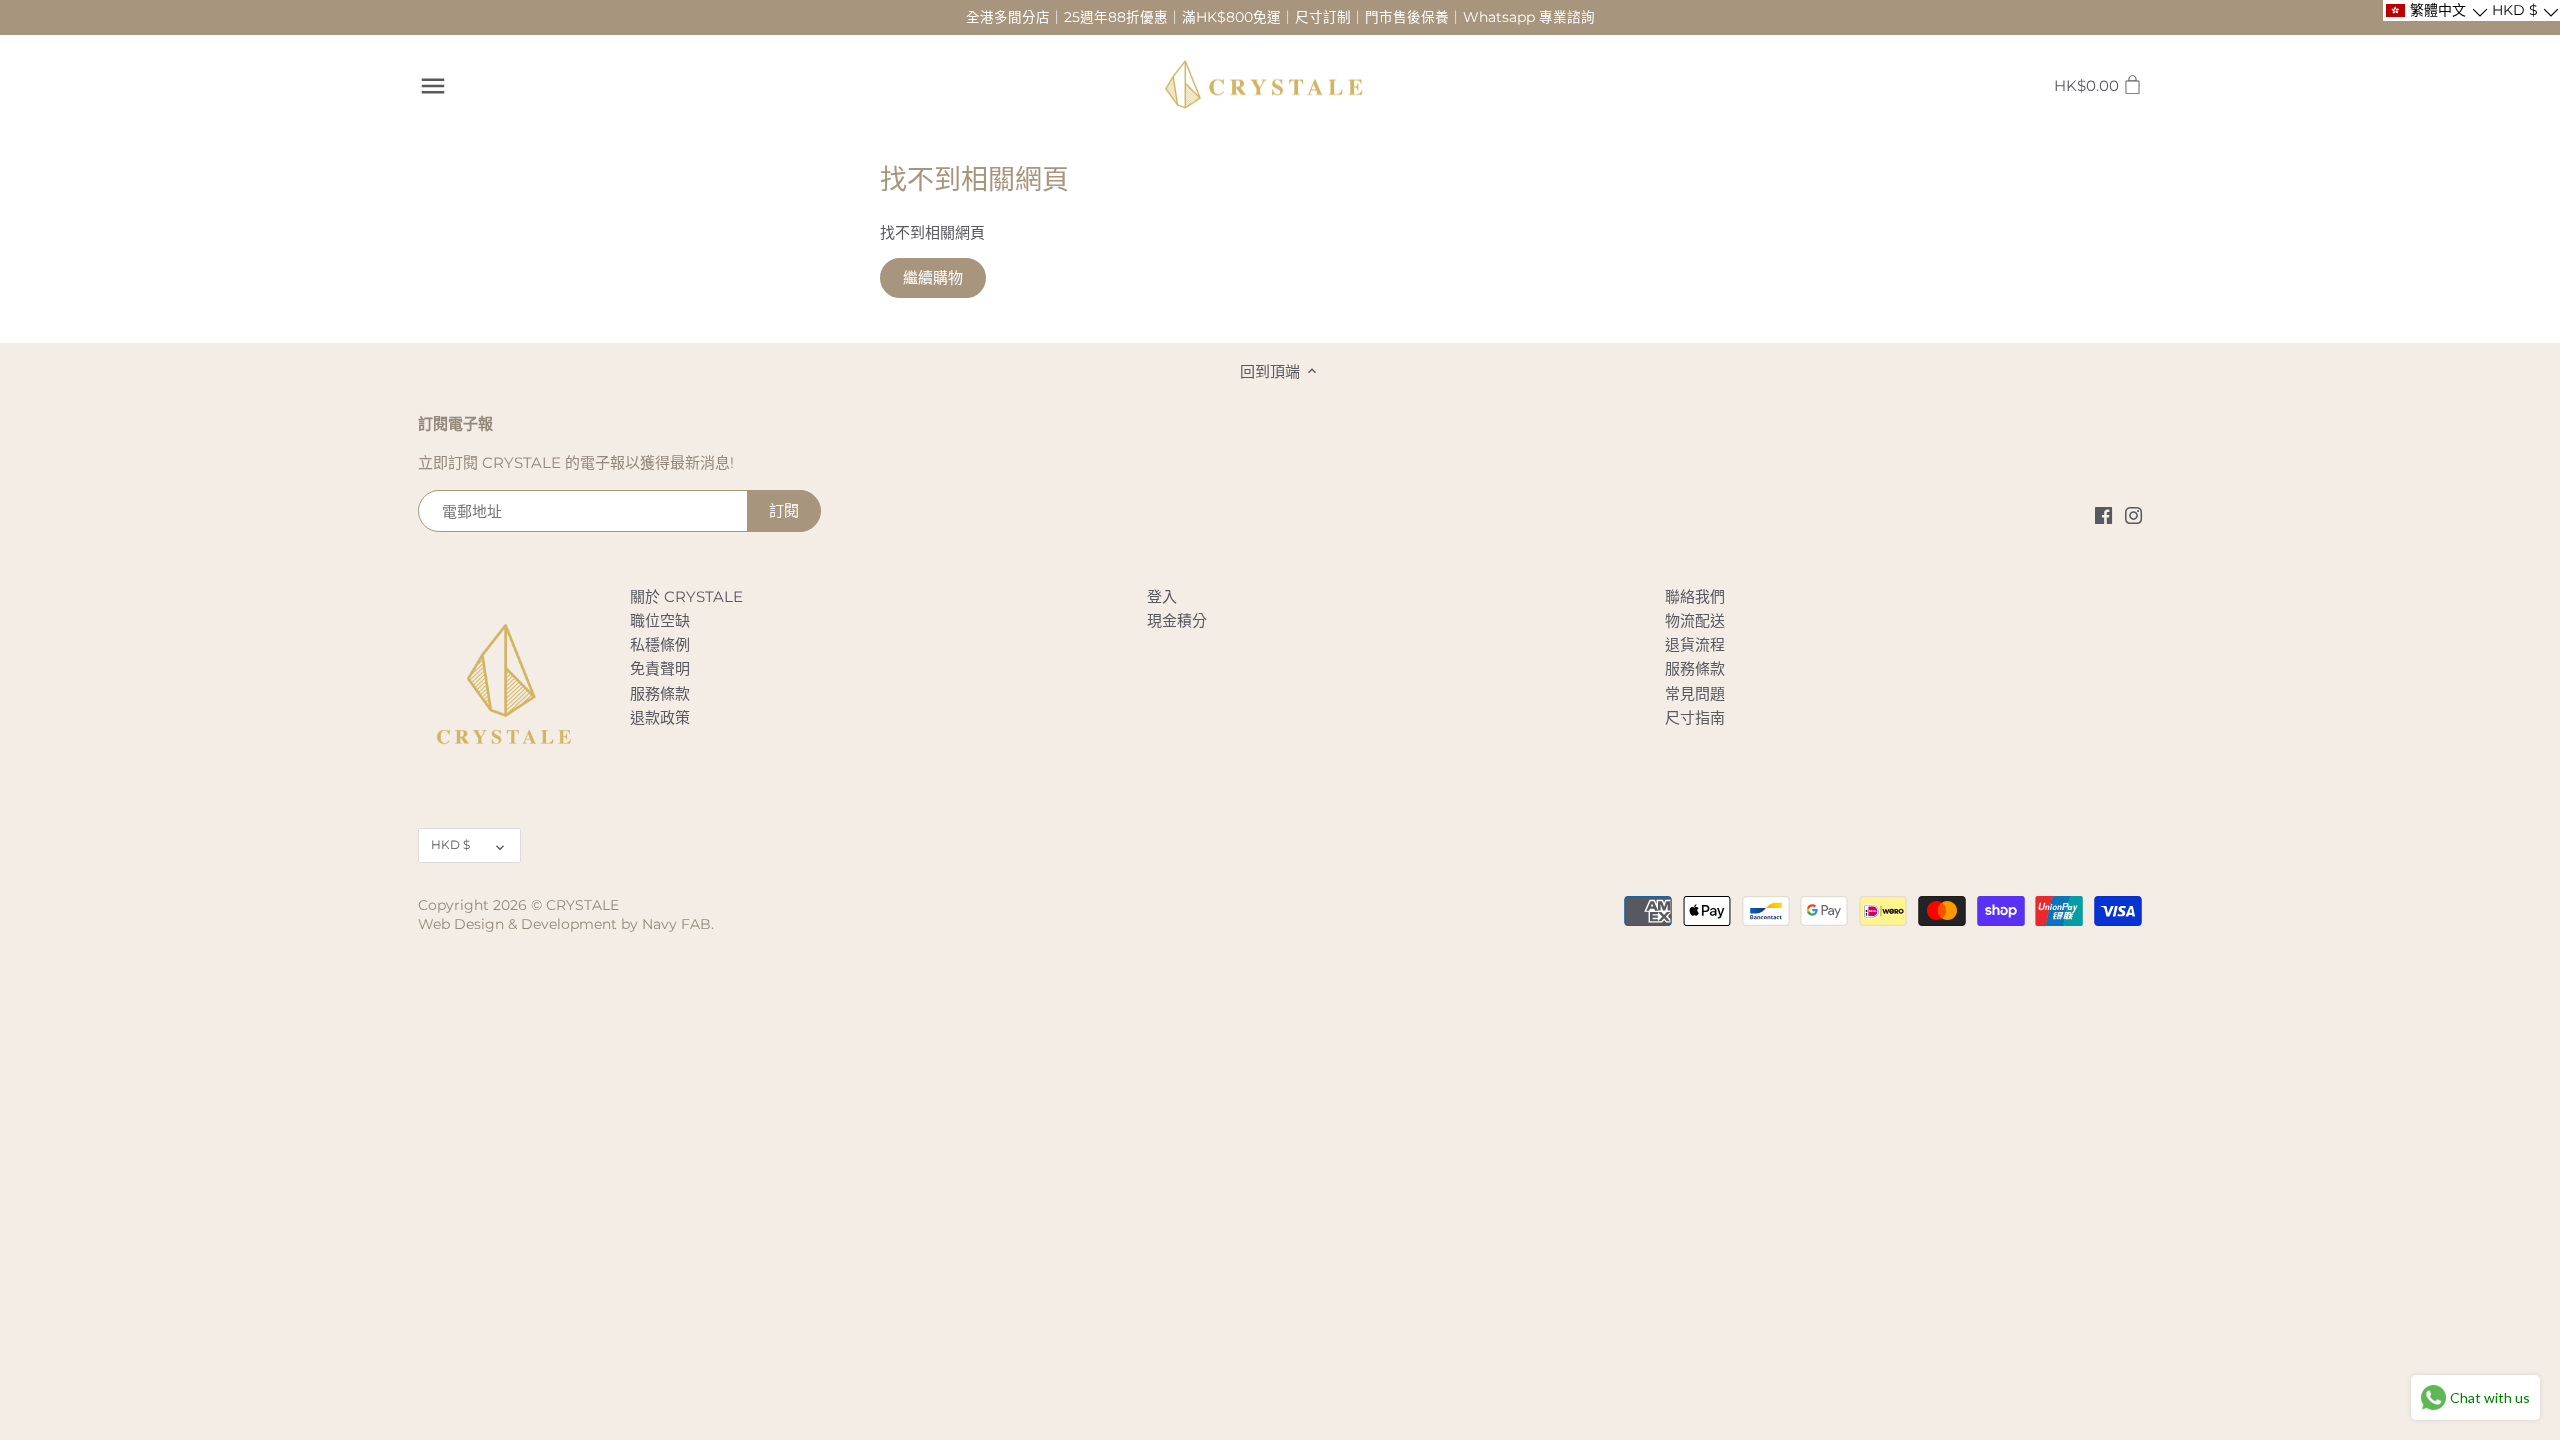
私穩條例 (660, 644)
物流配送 (1695, 620)
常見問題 (1695, 693)
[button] (2435, 10)
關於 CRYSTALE (686, 596)
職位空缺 (660, 620)
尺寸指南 (1695, 717)
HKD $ (450, 844)
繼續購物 (933, 277)
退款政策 (660, 717)
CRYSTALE (582, 905)
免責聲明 (660, 668)
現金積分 (1177, 620)
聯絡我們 (1695, 596)
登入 (1162, 596)
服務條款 (660, 693)
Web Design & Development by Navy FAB (564, 924)
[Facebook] (2103, 514)
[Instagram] (2133, 514)
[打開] (433, 86)
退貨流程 (1695, 644)
